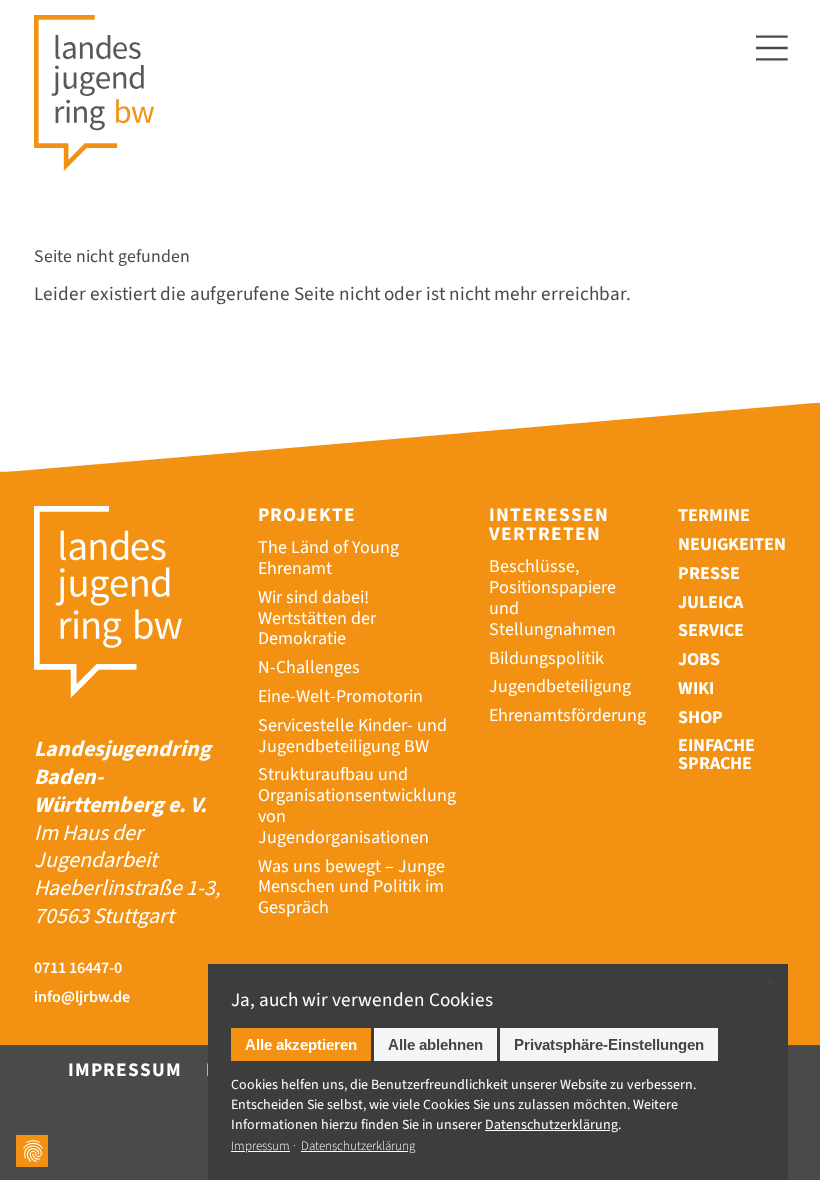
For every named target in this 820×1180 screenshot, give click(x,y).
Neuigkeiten (732, 544)
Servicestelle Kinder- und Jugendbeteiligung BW (352, 736)
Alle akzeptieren (301, 1044)
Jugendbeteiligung (560, 686)
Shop (700, 717)
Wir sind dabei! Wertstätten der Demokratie (317, 618)
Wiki (696, 688)
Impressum (125, 1070)
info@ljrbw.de (82, 997)
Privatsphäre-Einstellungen (609, 1044)
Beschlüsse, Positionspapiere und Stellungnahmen (552, 597)
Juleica (710, 602)
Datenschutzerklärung (358, 1146)
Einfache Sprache (716, 756)
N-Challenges (309, 667)
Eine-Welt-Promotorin (340, 696)
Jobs (699, 659)
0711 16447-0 (78, 968)
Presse (709, 573)
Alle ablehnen (435, 1044)
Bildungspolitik (546, 658)
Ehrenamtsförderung (567, 715)
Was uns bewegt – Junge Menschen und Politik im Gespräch (351, 887)
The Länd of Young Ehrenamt (328, 558)
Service (711, 630)
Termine (714, 515)
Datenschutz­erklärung (551, 1125)
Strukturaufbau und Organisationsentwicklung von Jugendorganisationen (357, 805)
